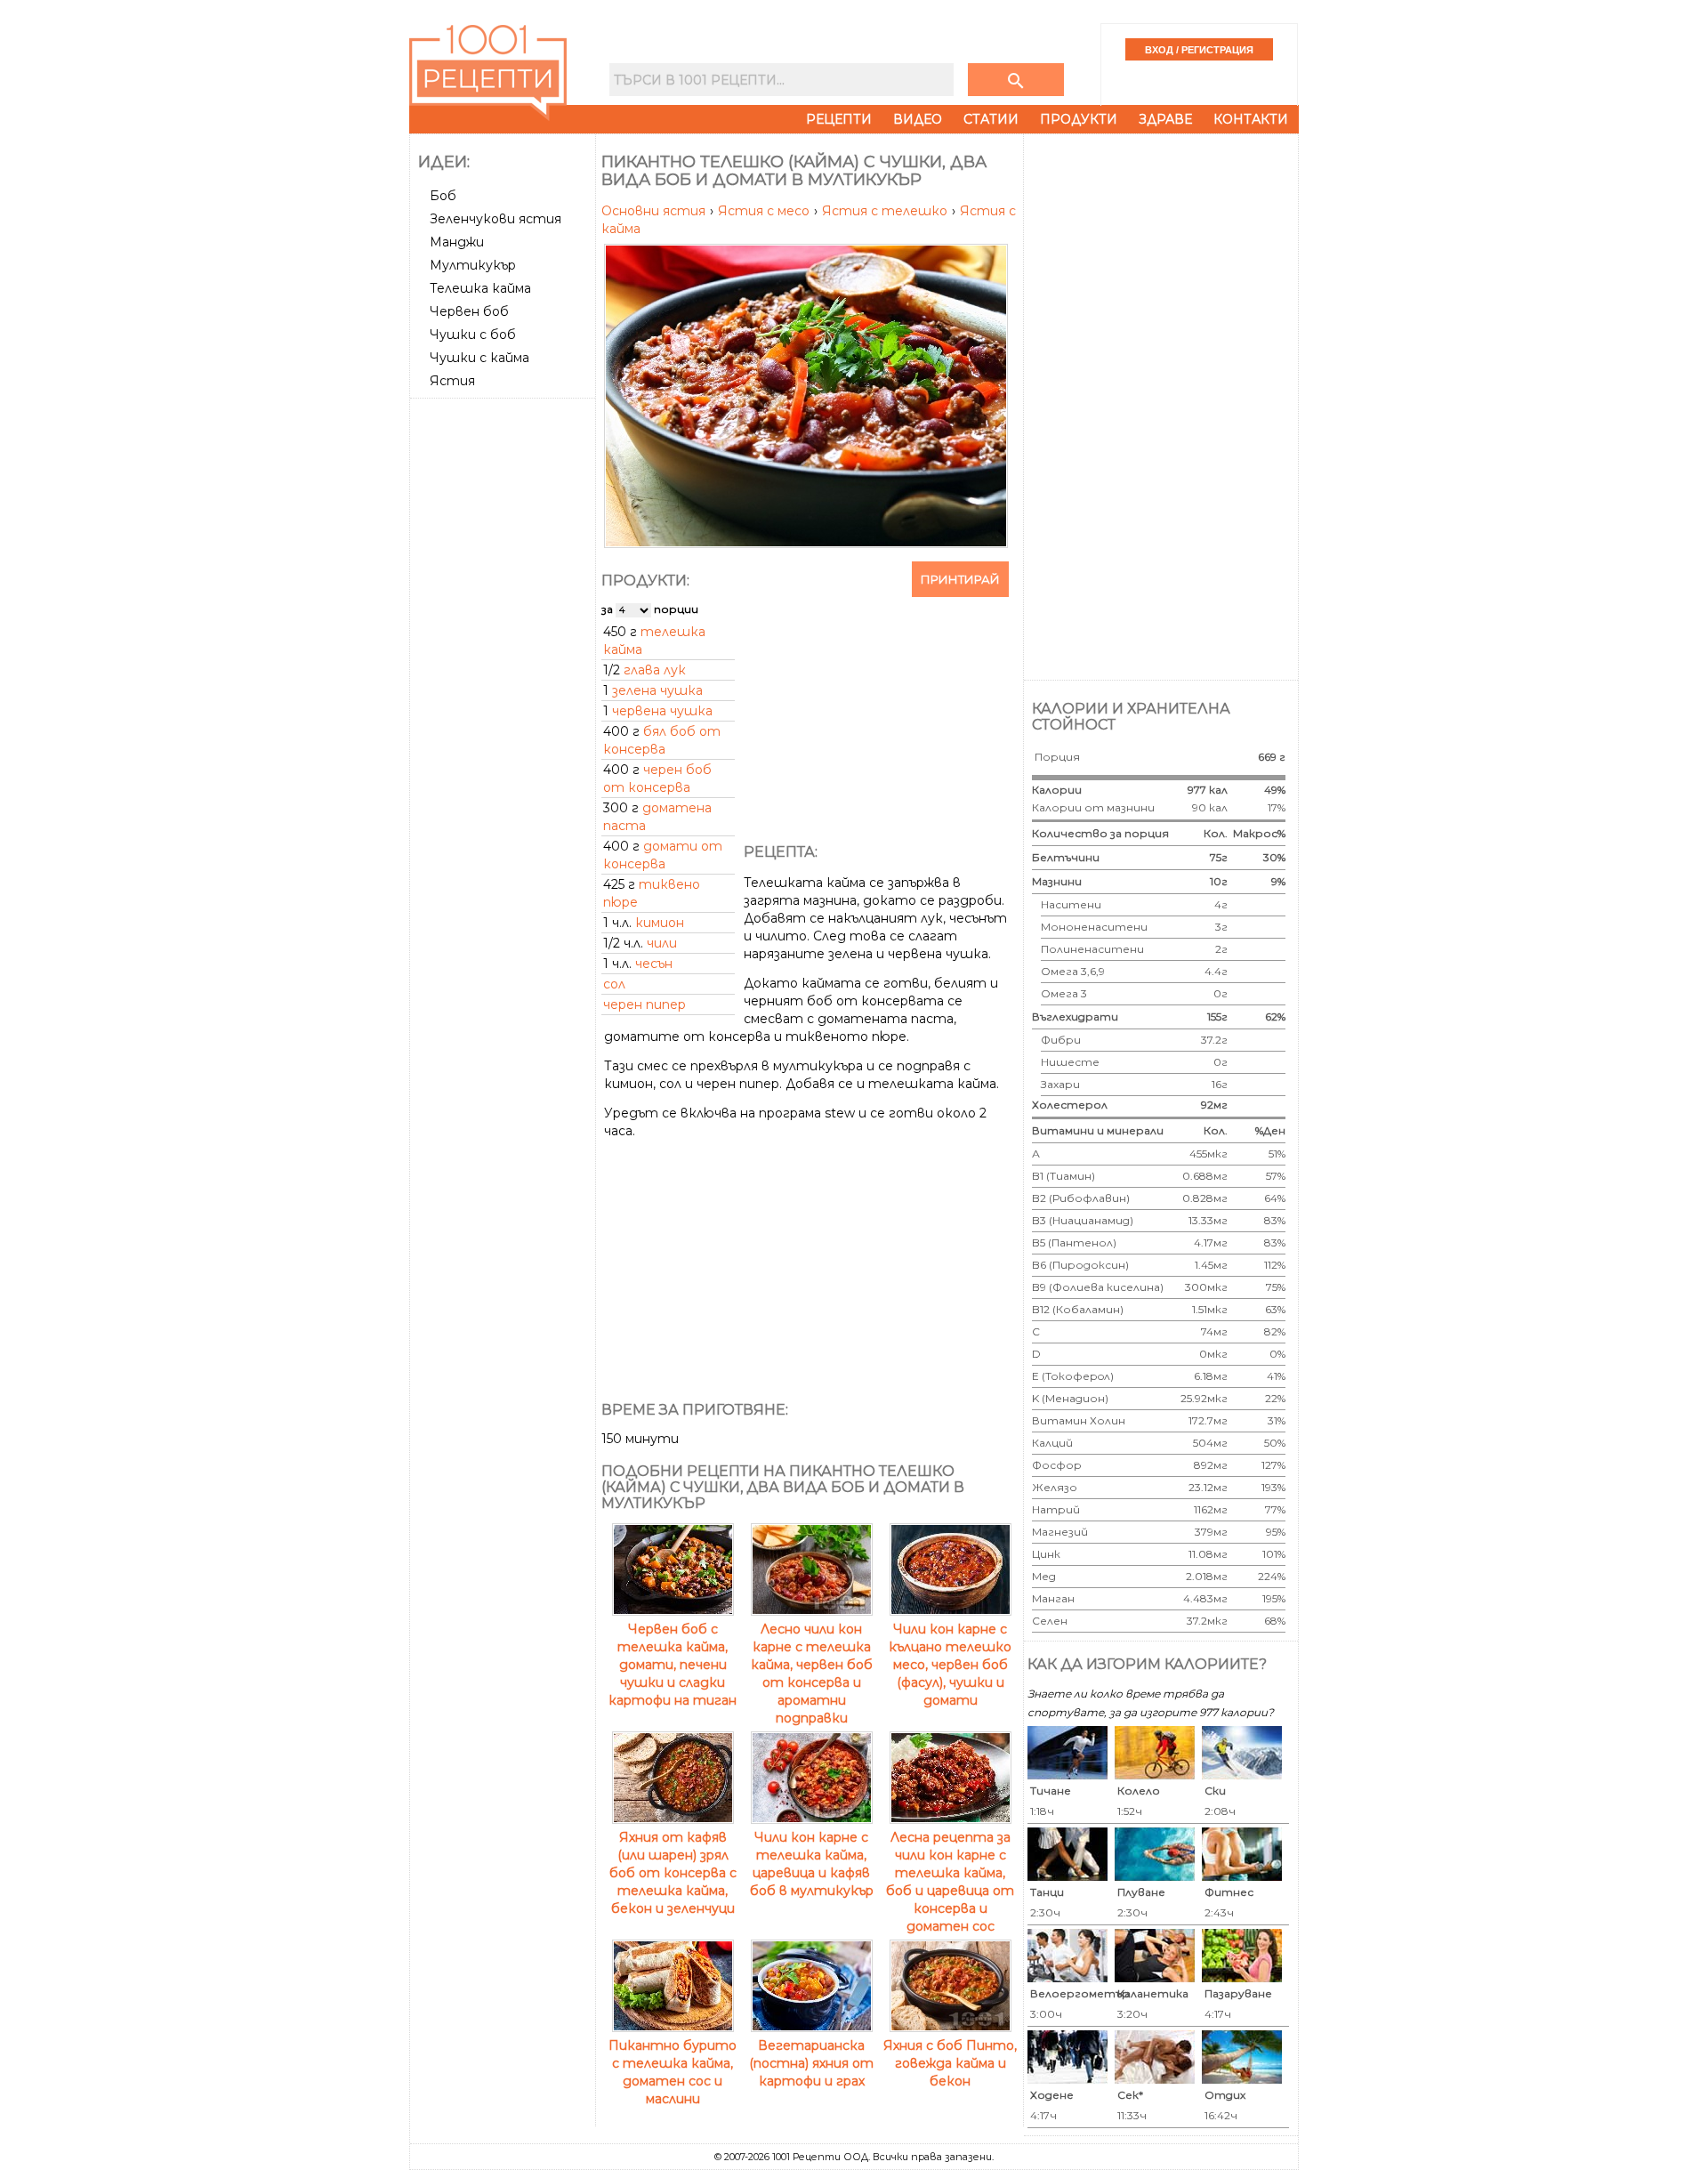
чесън (654, 964)
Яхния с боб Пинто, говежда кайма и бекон (950, 2063)
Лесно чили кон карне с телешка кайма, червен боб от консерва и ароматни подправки (812, 1674)
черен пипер (645, 1004)
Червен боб (469, 311)
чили (662, 943)
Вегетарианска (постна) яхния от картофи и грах (811, 2063)
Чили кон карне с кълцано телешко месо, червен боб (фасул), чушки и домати (950, 1665)
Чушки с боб (473, 335)
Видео (918, 119)
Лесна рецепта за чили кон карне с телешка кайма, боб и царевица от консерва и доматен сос (950, 1882)
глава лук (655, 670)
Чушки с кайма (479, 358)
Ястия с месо (765, 211)
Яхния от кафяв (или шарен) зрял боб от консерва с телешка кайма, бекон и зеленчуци (673, 1873)
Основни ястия (655, 211)
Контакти (1251, 119)
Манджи (457, 242)
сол (614, 984)
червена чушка (662, 711)
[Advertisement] (504, 672)
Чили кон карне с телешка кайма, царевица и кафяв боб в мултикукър (812, 1864)
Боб (443, 196)
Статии (991, 119)
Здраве (1165, 119)
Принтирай (960, 579)
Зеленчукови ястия (495, 219)
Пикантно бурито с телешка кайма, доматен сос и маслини (673, 2072)
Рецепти (839, 119)
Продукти (1079, 119)
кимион (660, 923)
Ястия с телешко (886, 211)
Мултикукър (473, 265)
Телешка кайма (480, 288)
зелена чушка (657, 690)
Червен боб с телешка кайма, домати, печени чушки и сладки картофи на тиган (673, 1665)
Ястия (452, 381)
